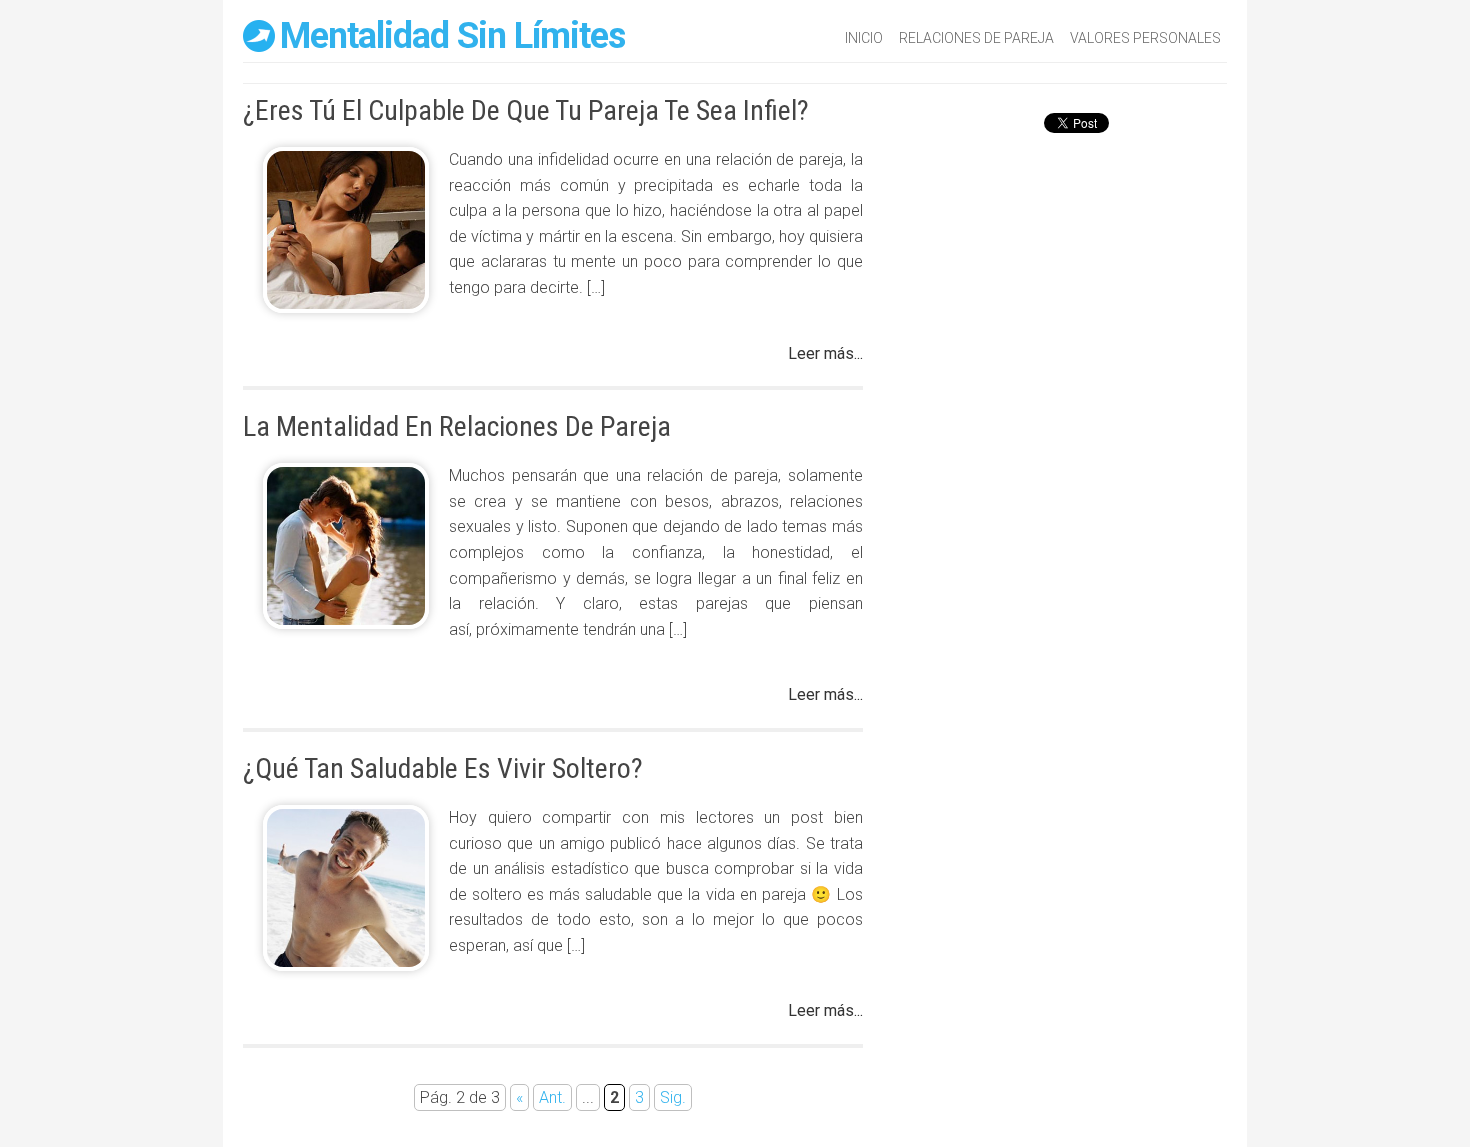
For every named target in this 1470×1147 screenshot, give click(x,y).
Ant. (552, 1097)
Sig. (673, 1097)
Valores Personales (1145, 38)
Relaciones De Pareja (976, 38)
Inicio (864, 38)
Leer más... (825, 353)
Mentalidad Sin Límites (452, 36)
